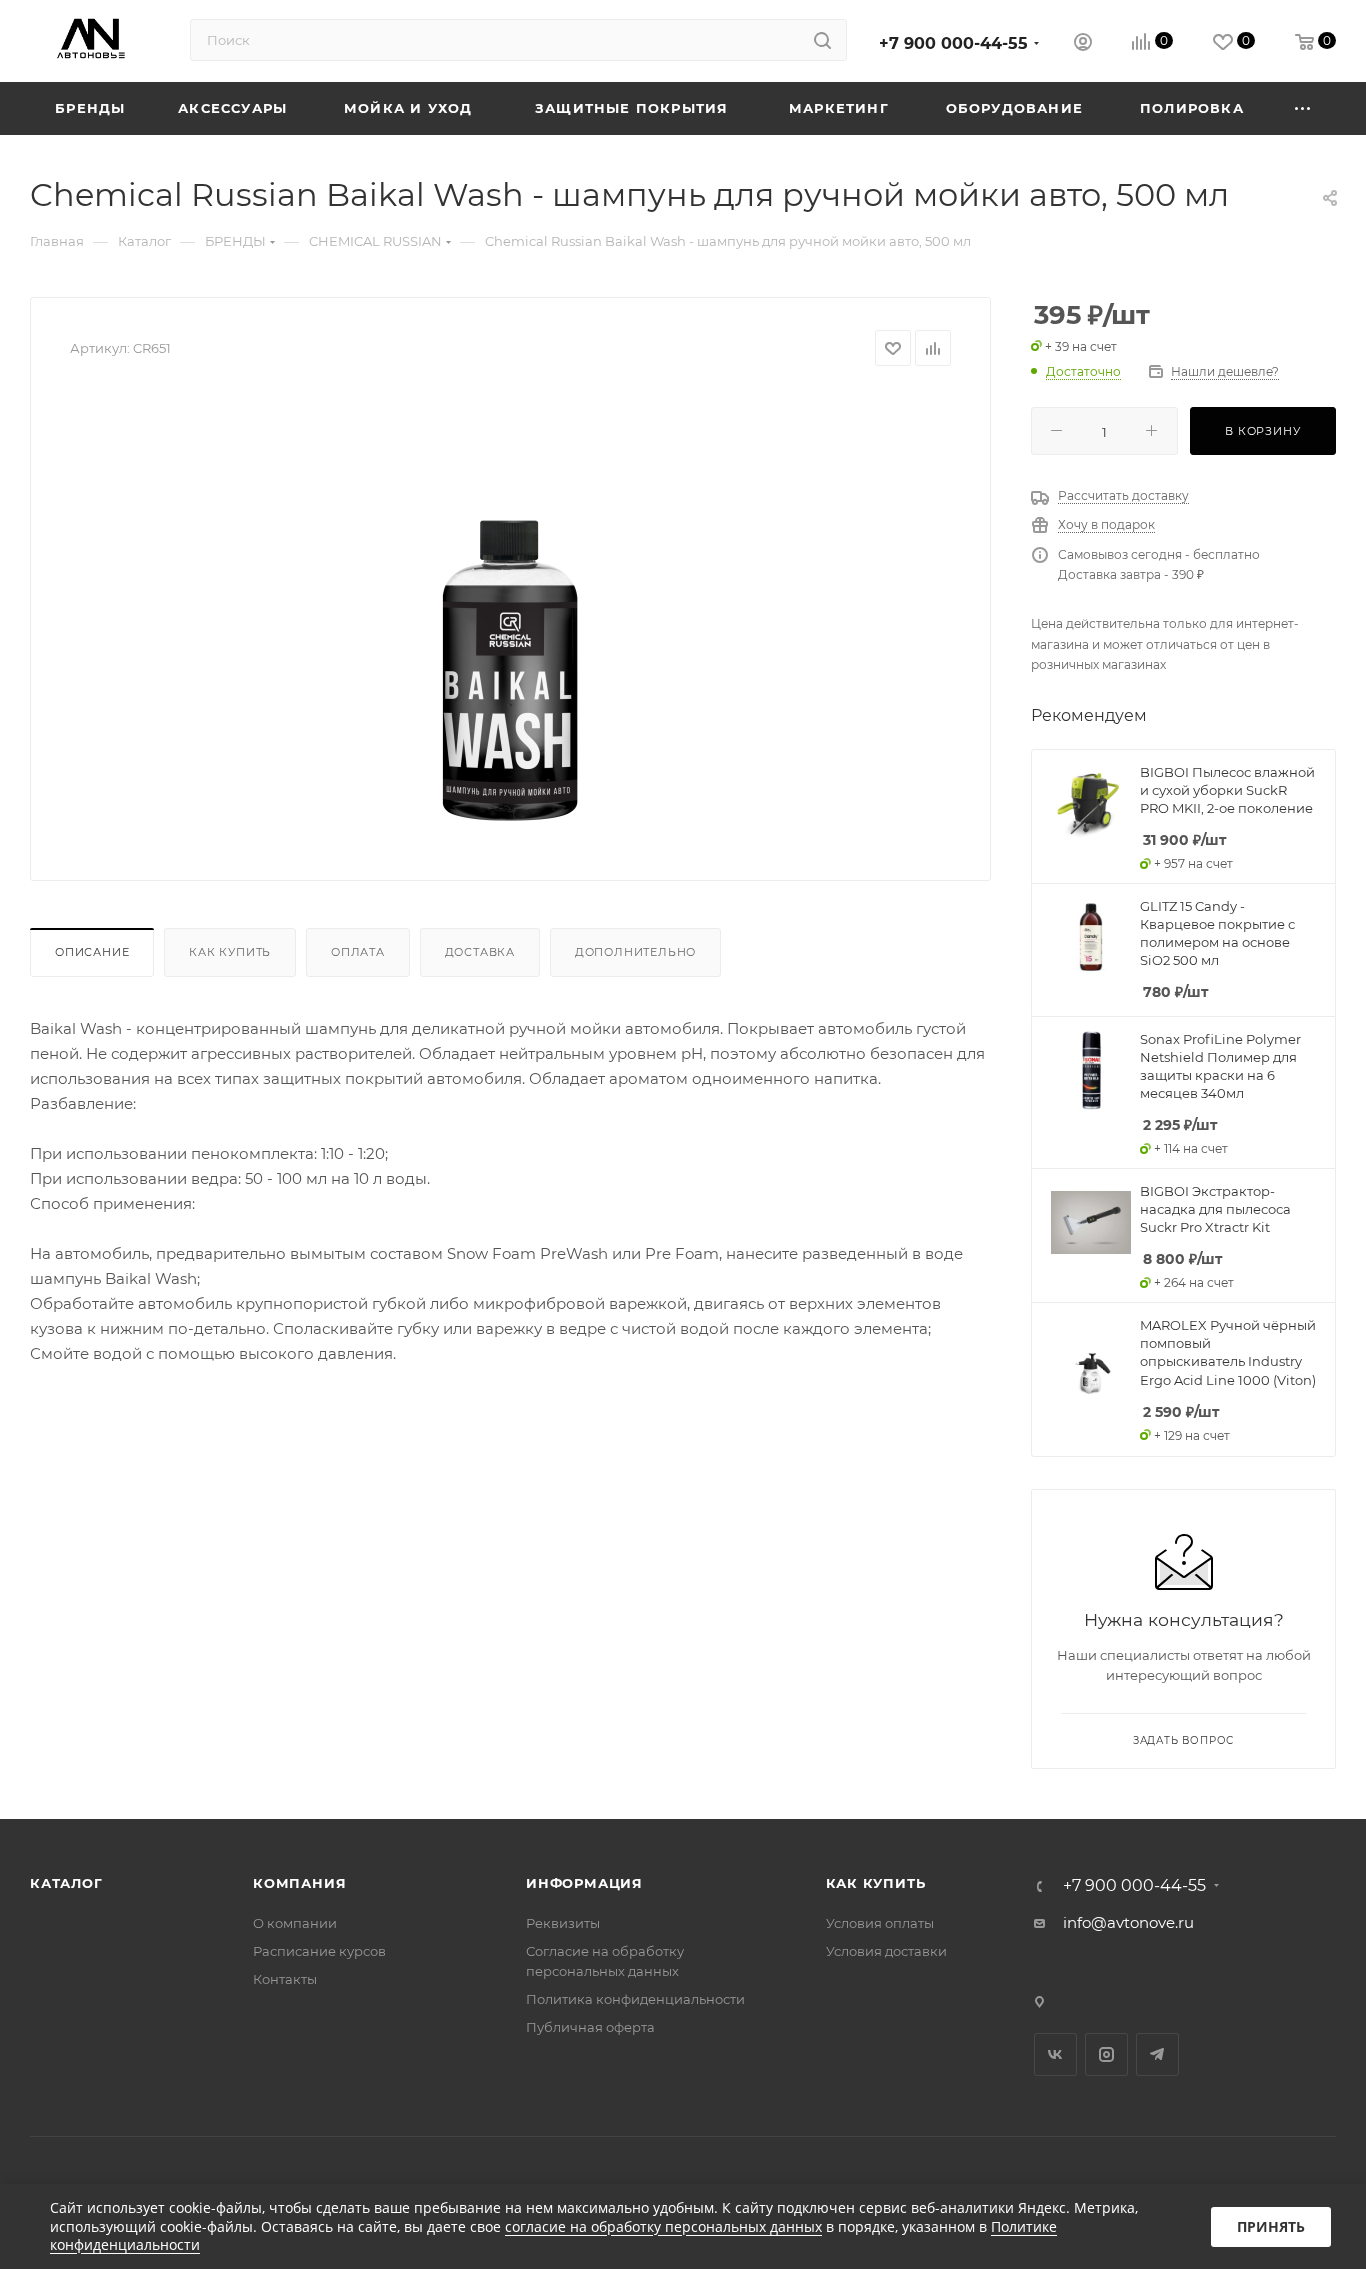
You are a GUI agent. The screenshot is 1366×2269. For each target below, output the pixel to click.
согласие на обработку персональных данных (663, 2226)
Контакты (285, 1979)
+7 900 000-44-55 (953, 43)
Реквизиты (563, 1923)
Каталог (66, 1883)
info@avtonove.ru (1128, 1922)
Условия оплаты (880, 1923)
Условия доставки (886, 1951)
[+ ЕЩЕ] (1303, 108)
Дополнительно (635, 952)
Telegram (1157, 2054)
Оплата (358, 952)
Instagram (1106, 2054)
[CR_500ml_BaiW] (511, 616)
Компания (299, 1883)
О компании (295, 1923)
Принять (1271, 2226)
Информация (584, 1883)
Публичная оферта (590, 2027)
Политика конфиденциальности (635, 1999)
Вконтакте (1055, 2054)
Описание (92, 952)
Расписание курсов (319, 1951)
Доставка (480, 952)
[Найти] (822, 40)
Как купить (230, 952)
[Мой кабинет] (1083, 44)
